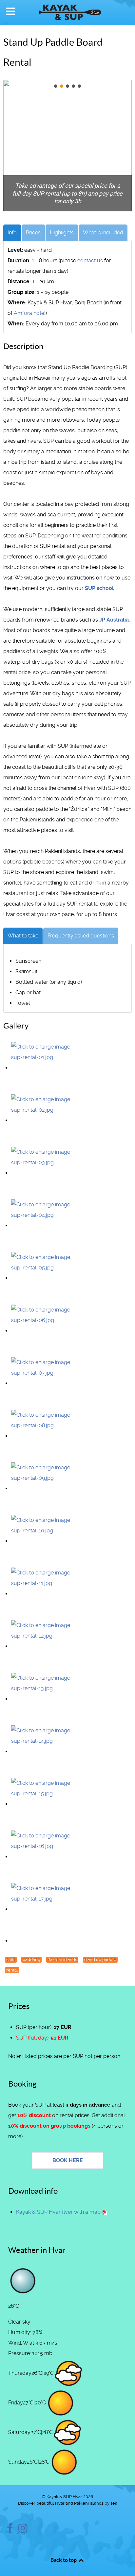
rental (12, 1970)
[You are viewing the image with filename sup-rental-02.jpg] (44, 1120)
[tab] (12, 233)
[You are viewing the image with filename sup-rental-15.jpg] (44, 1804)
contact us (90, 260)
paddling (31, 1960)
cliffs (11, 1960)
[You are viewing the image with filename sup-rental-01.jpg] (44, 1068)
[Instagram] (23, 2530)
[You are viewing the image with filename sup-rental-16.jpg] (44, 1857)
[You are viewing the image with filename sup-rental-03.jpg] (44, 1173)
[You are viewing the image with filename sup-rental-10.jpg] (44, 1541)
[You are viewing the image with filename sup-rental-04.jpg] (44, 1226)
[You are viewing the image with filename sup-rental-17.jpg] (44, 1909)
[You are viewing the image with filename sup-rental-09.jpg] (44, 1489)
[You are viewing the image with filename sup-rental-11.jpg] (44, 1594)
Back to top (64, 2560)
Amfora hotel (30, 313)
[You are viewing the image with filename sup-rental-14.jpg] (44, 1751)
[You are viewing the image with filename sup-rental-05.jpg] (44, 1278)
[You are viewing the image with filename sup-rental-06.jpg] (44, 1331)
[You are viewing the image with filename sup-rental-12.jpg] (44, 1646)
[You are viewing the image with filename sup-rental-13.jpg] (44, 1699)
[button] (56, 86)
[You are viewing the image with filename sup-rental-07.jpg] (44, 1383)
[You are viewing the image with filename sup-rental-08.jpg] (44, 1436)
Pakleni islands (62, 1960)
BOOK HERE (68, 2160)
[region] (67, 146)
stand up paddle (100, 1960)
